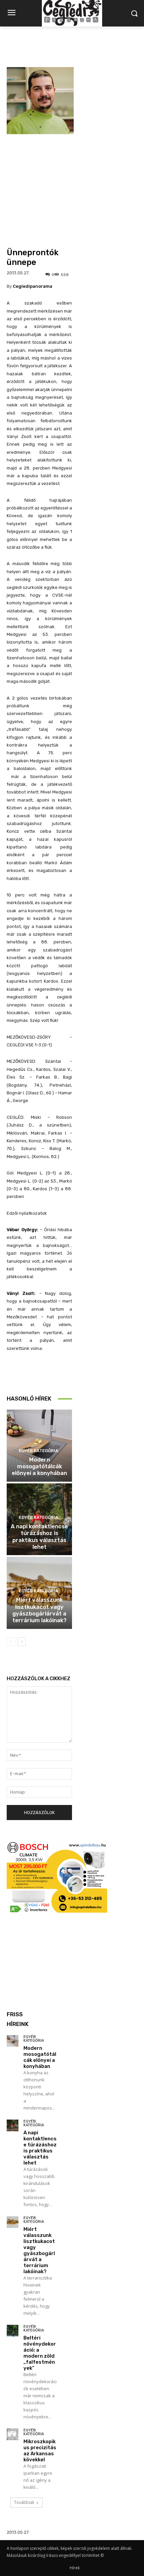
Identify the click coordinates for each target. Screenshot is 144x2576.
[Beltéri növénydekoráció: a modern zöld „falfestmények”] (13, 2331)
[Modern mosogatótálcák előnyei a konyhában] (13, 2041)
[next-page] (22, 1642)
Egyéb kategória (39, 1451)
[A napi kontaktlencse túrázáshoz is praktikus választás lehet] (13, 2125)
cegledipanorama (32, 286)
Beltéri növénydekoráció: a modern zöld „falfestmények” (40, 2353)
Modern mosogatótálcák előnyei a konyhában (39, 1466)
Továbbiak (24, 2502)
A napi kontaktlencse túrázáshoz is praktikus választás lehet (39, 1537)
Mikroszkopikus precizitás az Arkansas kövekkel (40, 2451)
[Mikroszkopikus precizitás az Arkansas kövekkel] (13, 2434)
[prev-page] (11, 1642)
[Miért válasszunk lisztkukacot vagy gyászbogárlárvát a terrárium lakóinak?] (13, 2222)
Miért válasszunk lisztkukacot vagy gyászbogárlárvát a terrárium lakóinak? (40, 1610)
